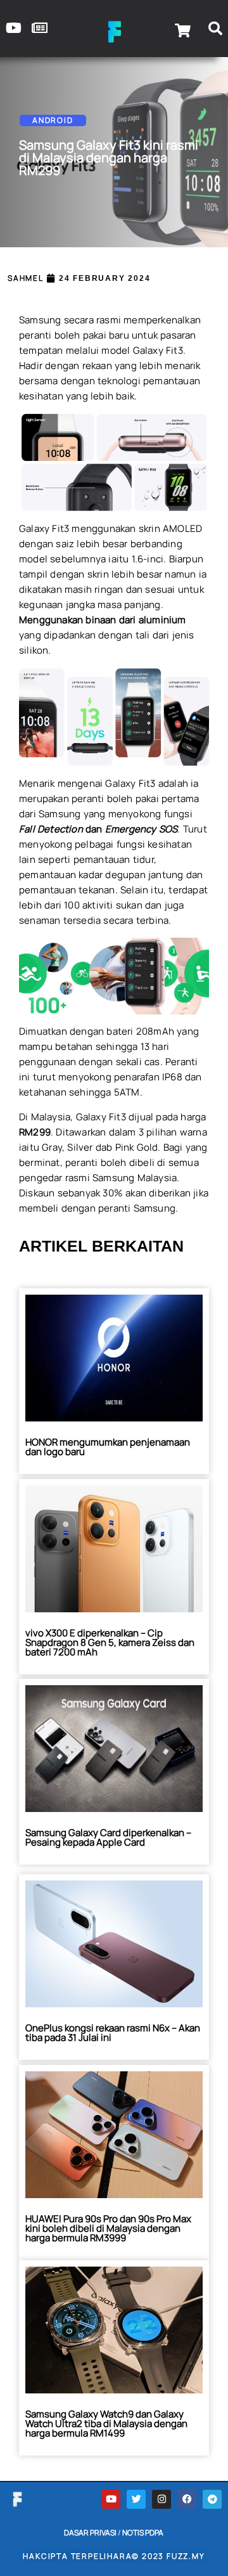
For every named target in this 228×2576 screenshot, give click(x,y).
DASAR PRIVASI (90, 2533)
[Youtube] (111, 2499)
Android (53, 120)
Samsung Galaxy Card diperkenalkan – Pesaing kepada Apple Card (108, 1837)
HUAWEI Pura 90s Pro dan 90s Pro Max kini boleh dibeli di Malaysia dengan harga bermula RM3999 (108, 2228)
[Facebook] (187, 2499)
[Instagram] (161, 2499)
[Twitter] (136, 2499)
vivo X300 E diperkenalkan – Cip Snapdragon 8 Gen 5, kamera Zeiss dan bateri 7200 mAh (110, 1642)
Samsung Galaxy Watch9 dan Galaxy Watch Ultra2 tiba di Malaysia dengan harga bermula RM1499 (106, 2424)
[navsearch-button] (215, 30)
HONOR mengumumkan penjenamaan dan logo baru (108, 1447)
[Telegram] (212, 2499)
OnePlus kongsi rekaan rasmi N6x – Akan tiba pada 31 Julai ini (113, 2033)
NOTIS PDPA (143, 2533)
